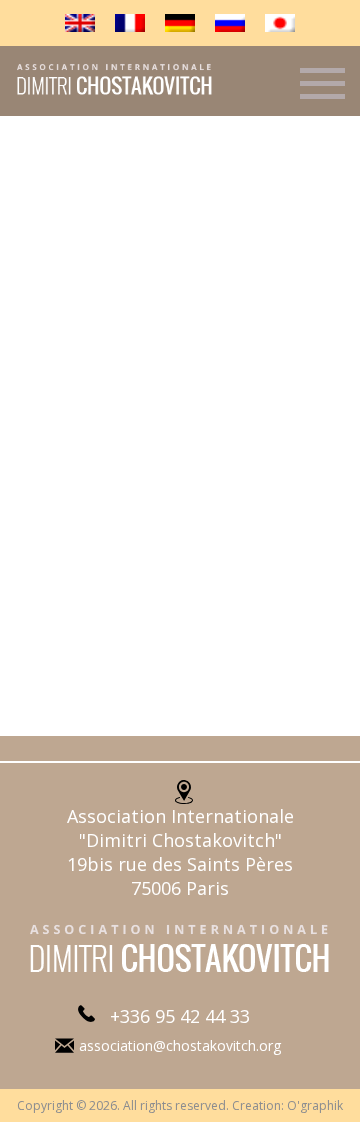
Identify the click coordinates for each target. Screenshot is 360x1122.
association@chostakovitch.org (180, 1045)
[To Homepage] (107, 93)
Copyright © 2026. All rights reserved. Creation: (152, 1105)
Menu (322, 92)
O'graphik (315, 1105)
